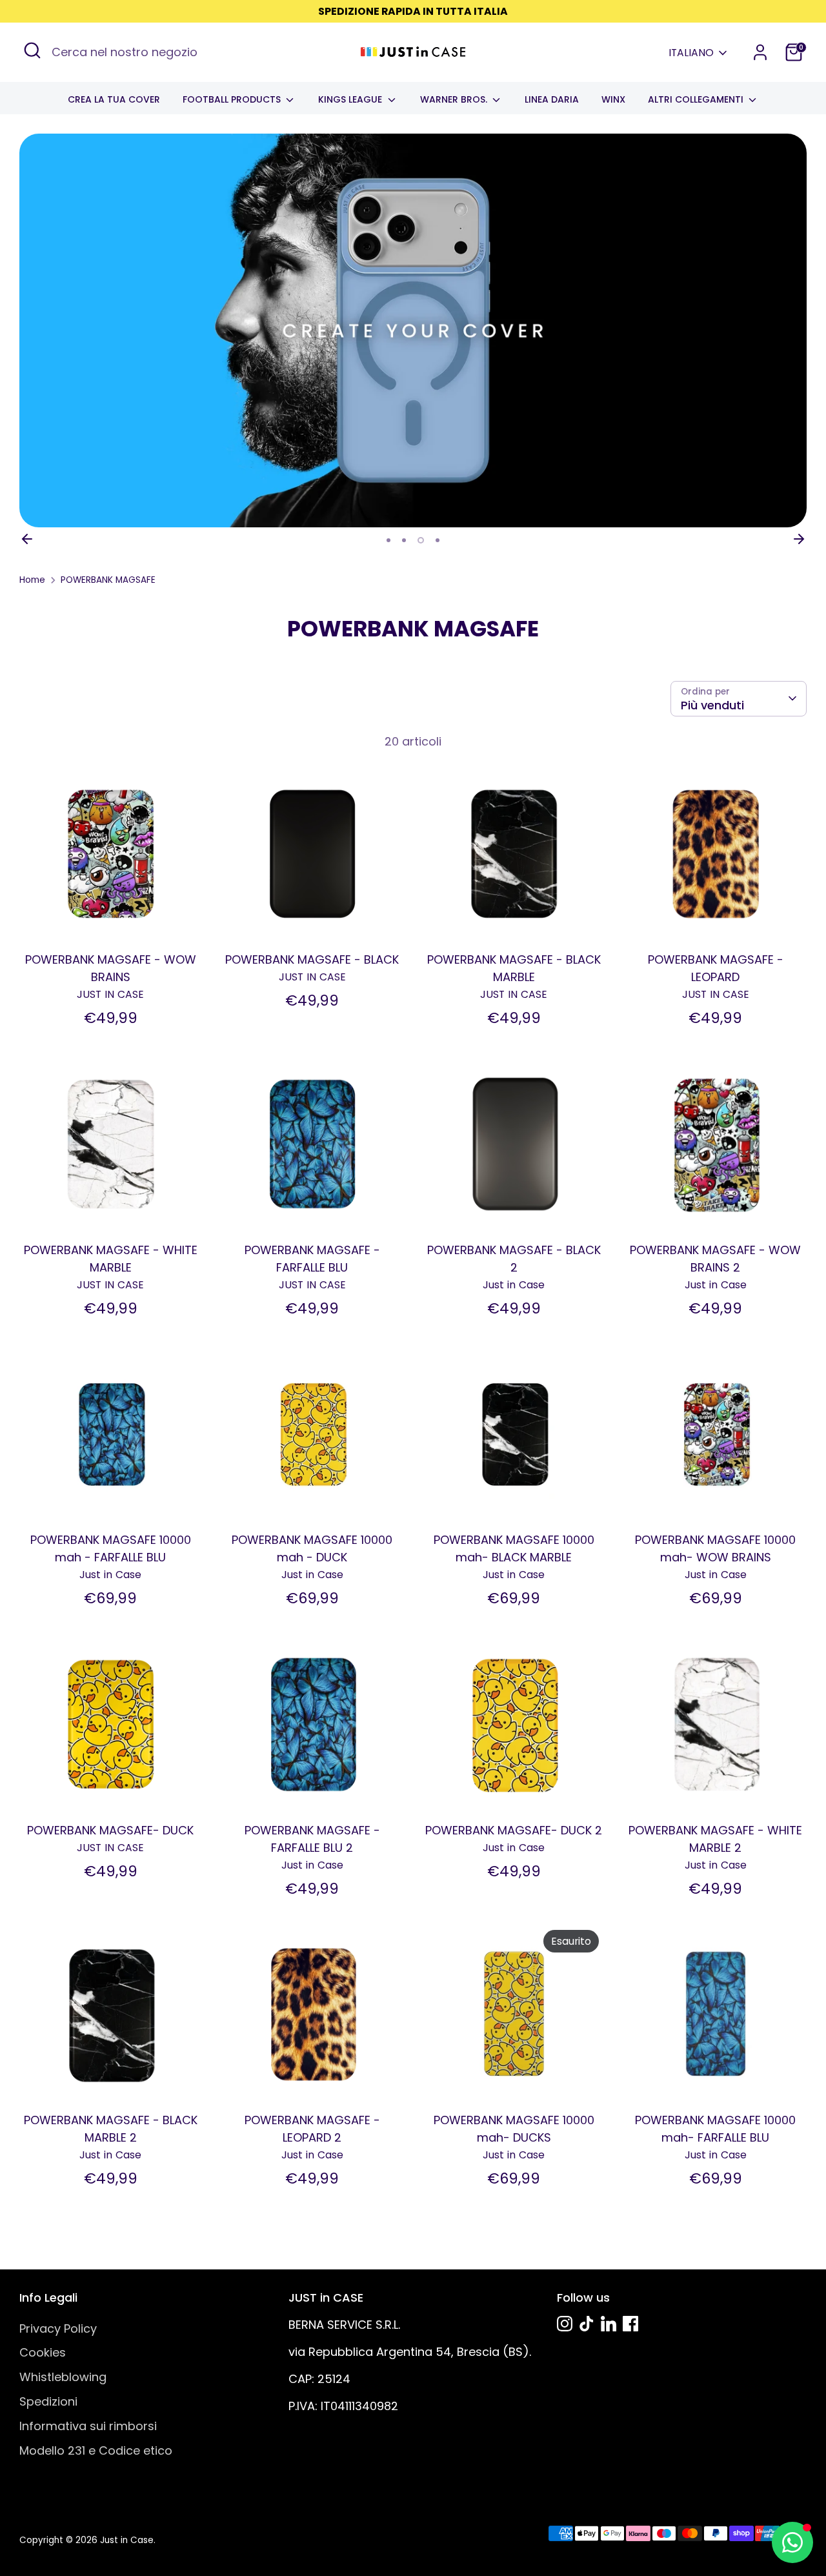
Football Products (233, 99)
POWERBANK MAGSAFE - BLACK (312, 959)
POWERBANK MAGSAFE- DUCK (110, 1830)
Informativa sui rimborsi (88, 2426)
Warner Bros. (455, 99)
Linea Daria (552, 99)
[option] (413, 330)
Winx (613, 99)
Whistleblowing (63, 2377)
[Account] (760, 52)
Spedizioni (48, 2401)
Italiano (691, 53)
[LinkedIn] (609, 2324)
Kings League (351, 99)
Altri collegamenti (697, 99)
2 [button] (404, 540)
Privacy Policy (58, 2328)
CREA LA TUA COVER (114, 99)
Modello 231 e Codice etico (96, 2450)
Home (32, 580)
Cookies (43, 2352)
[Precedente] (27, 539)
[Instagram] (565, 2324)
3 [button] (421, 540)
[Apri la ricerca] (32, 50)
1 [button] (388, 540)
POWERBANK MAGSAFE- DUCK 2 (514, 1830)
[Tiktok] (587, 2324)
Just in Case (127, 2540)
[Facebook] (630, 2324)
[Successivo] (799, 539)
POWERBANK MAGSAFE (108, 580)
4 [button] (438, 540)
